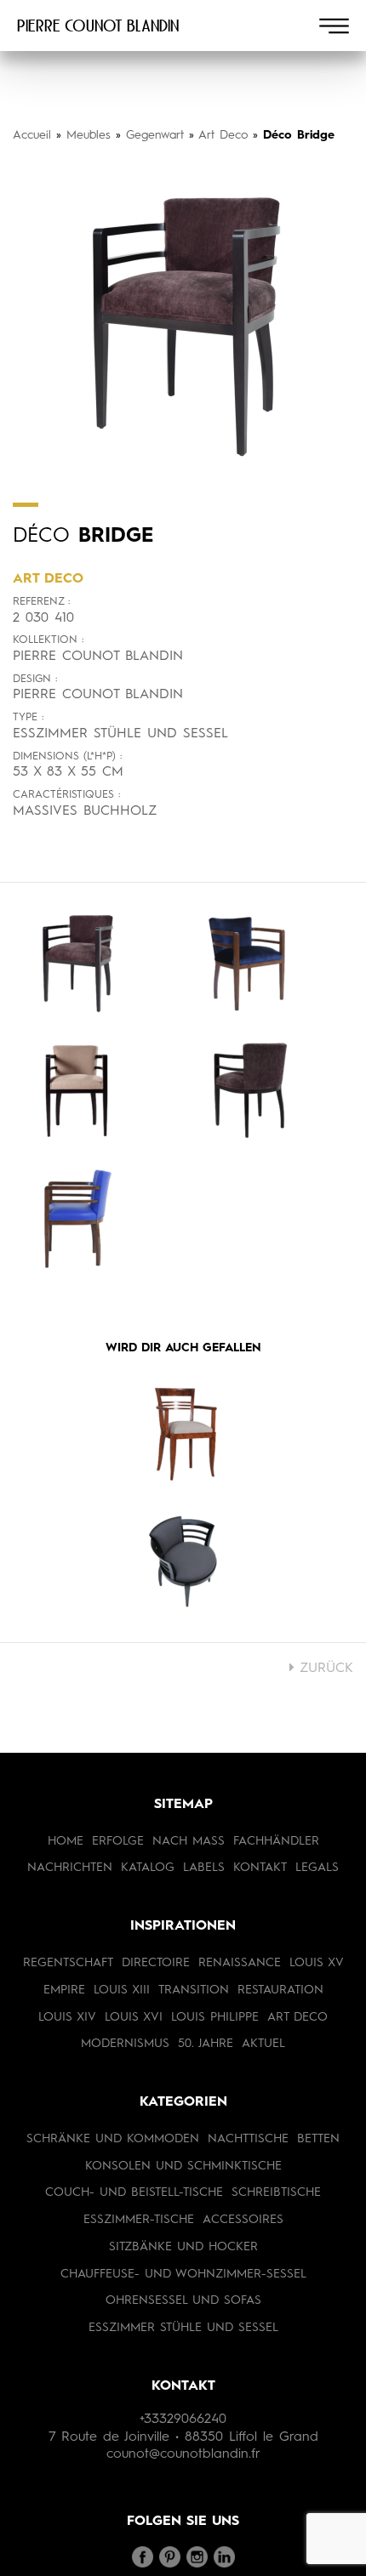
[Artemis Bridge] (183, 1561)
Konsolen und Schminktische (183, 2166)
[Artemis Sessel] (183, 1434)
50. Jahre (206, 2044)
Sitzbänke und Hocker (183, 2247)
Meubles (89, 135)
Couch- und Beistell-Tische (134, 2192)
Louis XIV (67, 2017)
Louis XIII (122, 1990)
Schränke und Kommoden (113, 2139)
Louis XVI (134, 2017)
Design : (35, 679)
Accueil (32, 135)
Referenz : (41, 602)
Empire (64, 1990)
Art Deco (223, 135)
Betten (318, 2139)
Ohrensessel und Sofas (183, 2300)
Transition (194, 1990)
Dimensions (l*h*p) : (67, 756)
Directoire (156, 1963)
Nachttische (248, 2139)
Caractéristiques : (66, 795)
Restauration (280, 1990)
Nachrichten (70, 1868)
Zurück (324, 1669)
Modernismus (125, 2044)
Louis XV (317, 1963)
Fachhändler (276, 1841)
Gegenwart (155, 135)
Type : (28, 717)
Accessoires (243, 2220)
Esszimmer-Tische (139, 2220)
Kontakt (260, 1868)
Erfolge (118, 1841)
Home (66, 1841)
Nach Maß (189, 1841)
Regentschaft (68, 1963)
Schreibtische (276, 2192)
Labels (204, 1868)
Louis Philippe (215, 2017)
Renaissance (240, 1963)
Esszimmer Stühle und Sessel (183, 2328)
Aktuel (263, 2044)
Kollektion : (48, 640)
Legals (317, 1868)
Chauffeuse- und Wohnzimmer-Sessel (183, 2274)
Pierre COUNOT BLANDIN (98, 26)
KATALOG (148, 1868)
